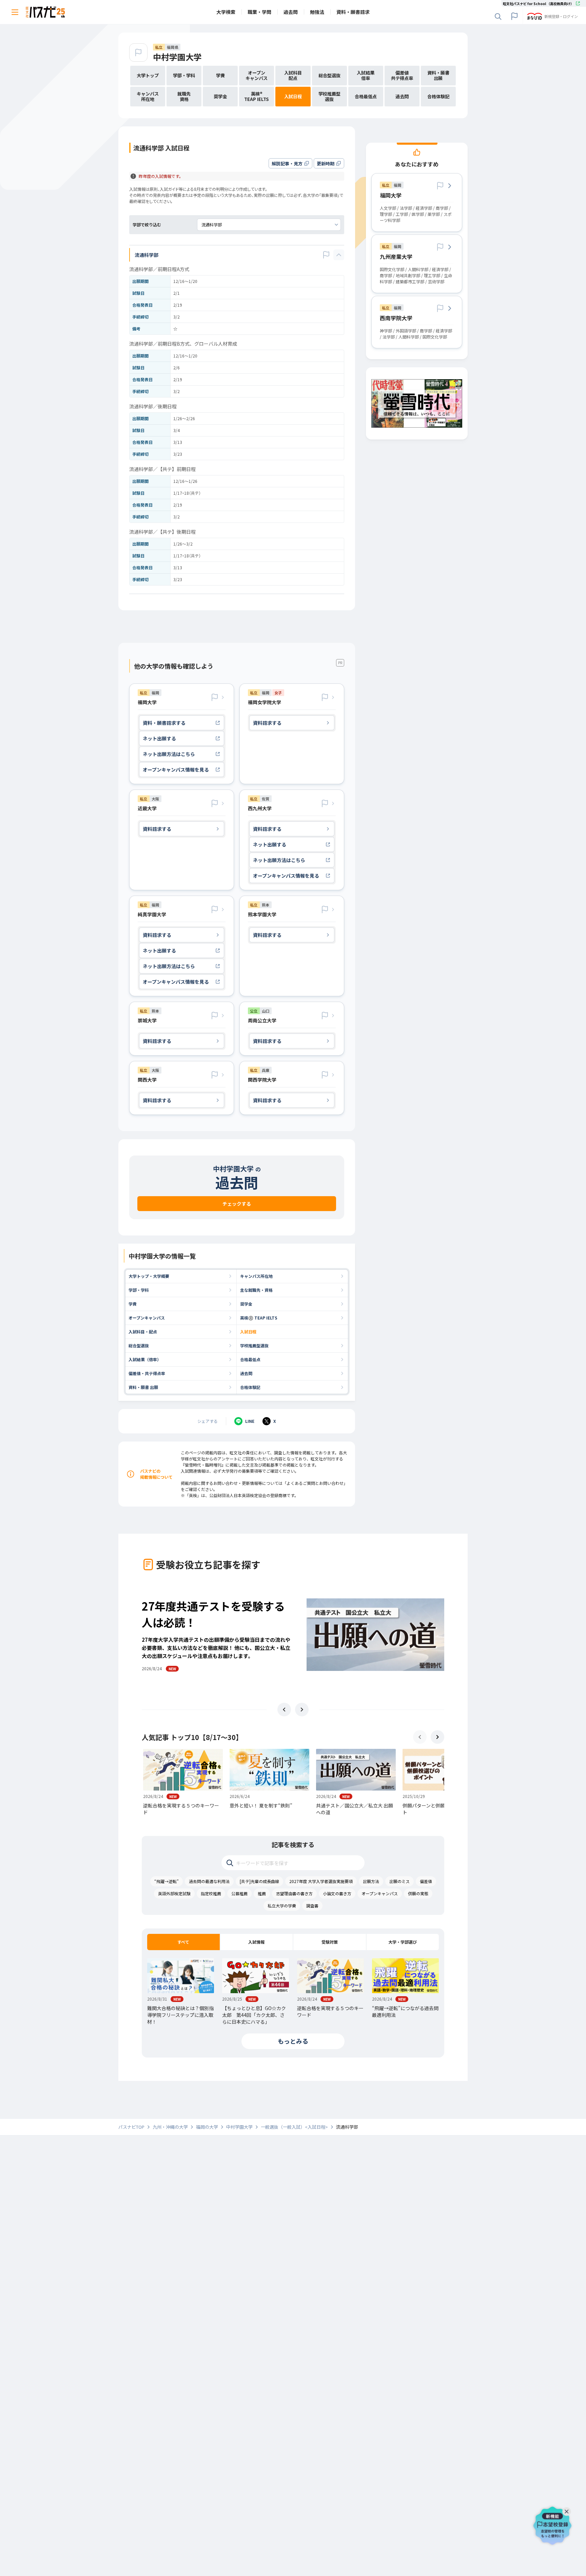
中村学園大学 (177, 57)
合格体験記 (250, 1387)
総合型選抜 (139, 1345)
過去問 (246, 1373)
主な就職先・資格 (256, 1290)
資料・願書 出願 (143, 1387)
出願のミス (399, 1881)
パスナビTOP (131, 2127)
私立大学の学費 (282, 1906)
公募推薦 (239, 1893)
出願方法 (371, 1881)
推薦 (262, 1893)
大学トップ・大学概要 (149, 1276)
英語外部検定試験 (174, 1893)
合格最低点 (250, 1359)
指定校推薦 (211, 1893)
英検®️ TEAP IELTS (259, 1318)
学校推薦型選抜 (254, 1345)
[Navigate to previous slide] (284, 1710)
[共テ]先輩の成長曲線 (259, 1881)
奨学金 (246, 1304)
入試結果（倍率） (145, 1359)
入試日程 (248, 1332)
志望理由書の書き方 (294, 1893)
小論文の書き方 (337, 1893)
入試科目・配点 (143, 1332)
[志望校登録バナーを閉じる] (568, 2510)
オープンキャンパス (147, 1318)
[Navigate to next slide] (302, 1710)
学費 (133, 1304)
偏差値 (426, 1881)
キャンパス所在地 (256, 1276)
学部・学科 (139, 1290)
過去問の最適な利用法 (209, 1881)
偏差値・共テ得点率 (147, 1373)
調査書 (312, 1906)
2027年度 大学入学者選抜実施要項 (321, 1881)
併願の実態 (418, 1893)
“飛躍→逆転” (167, 1881)
